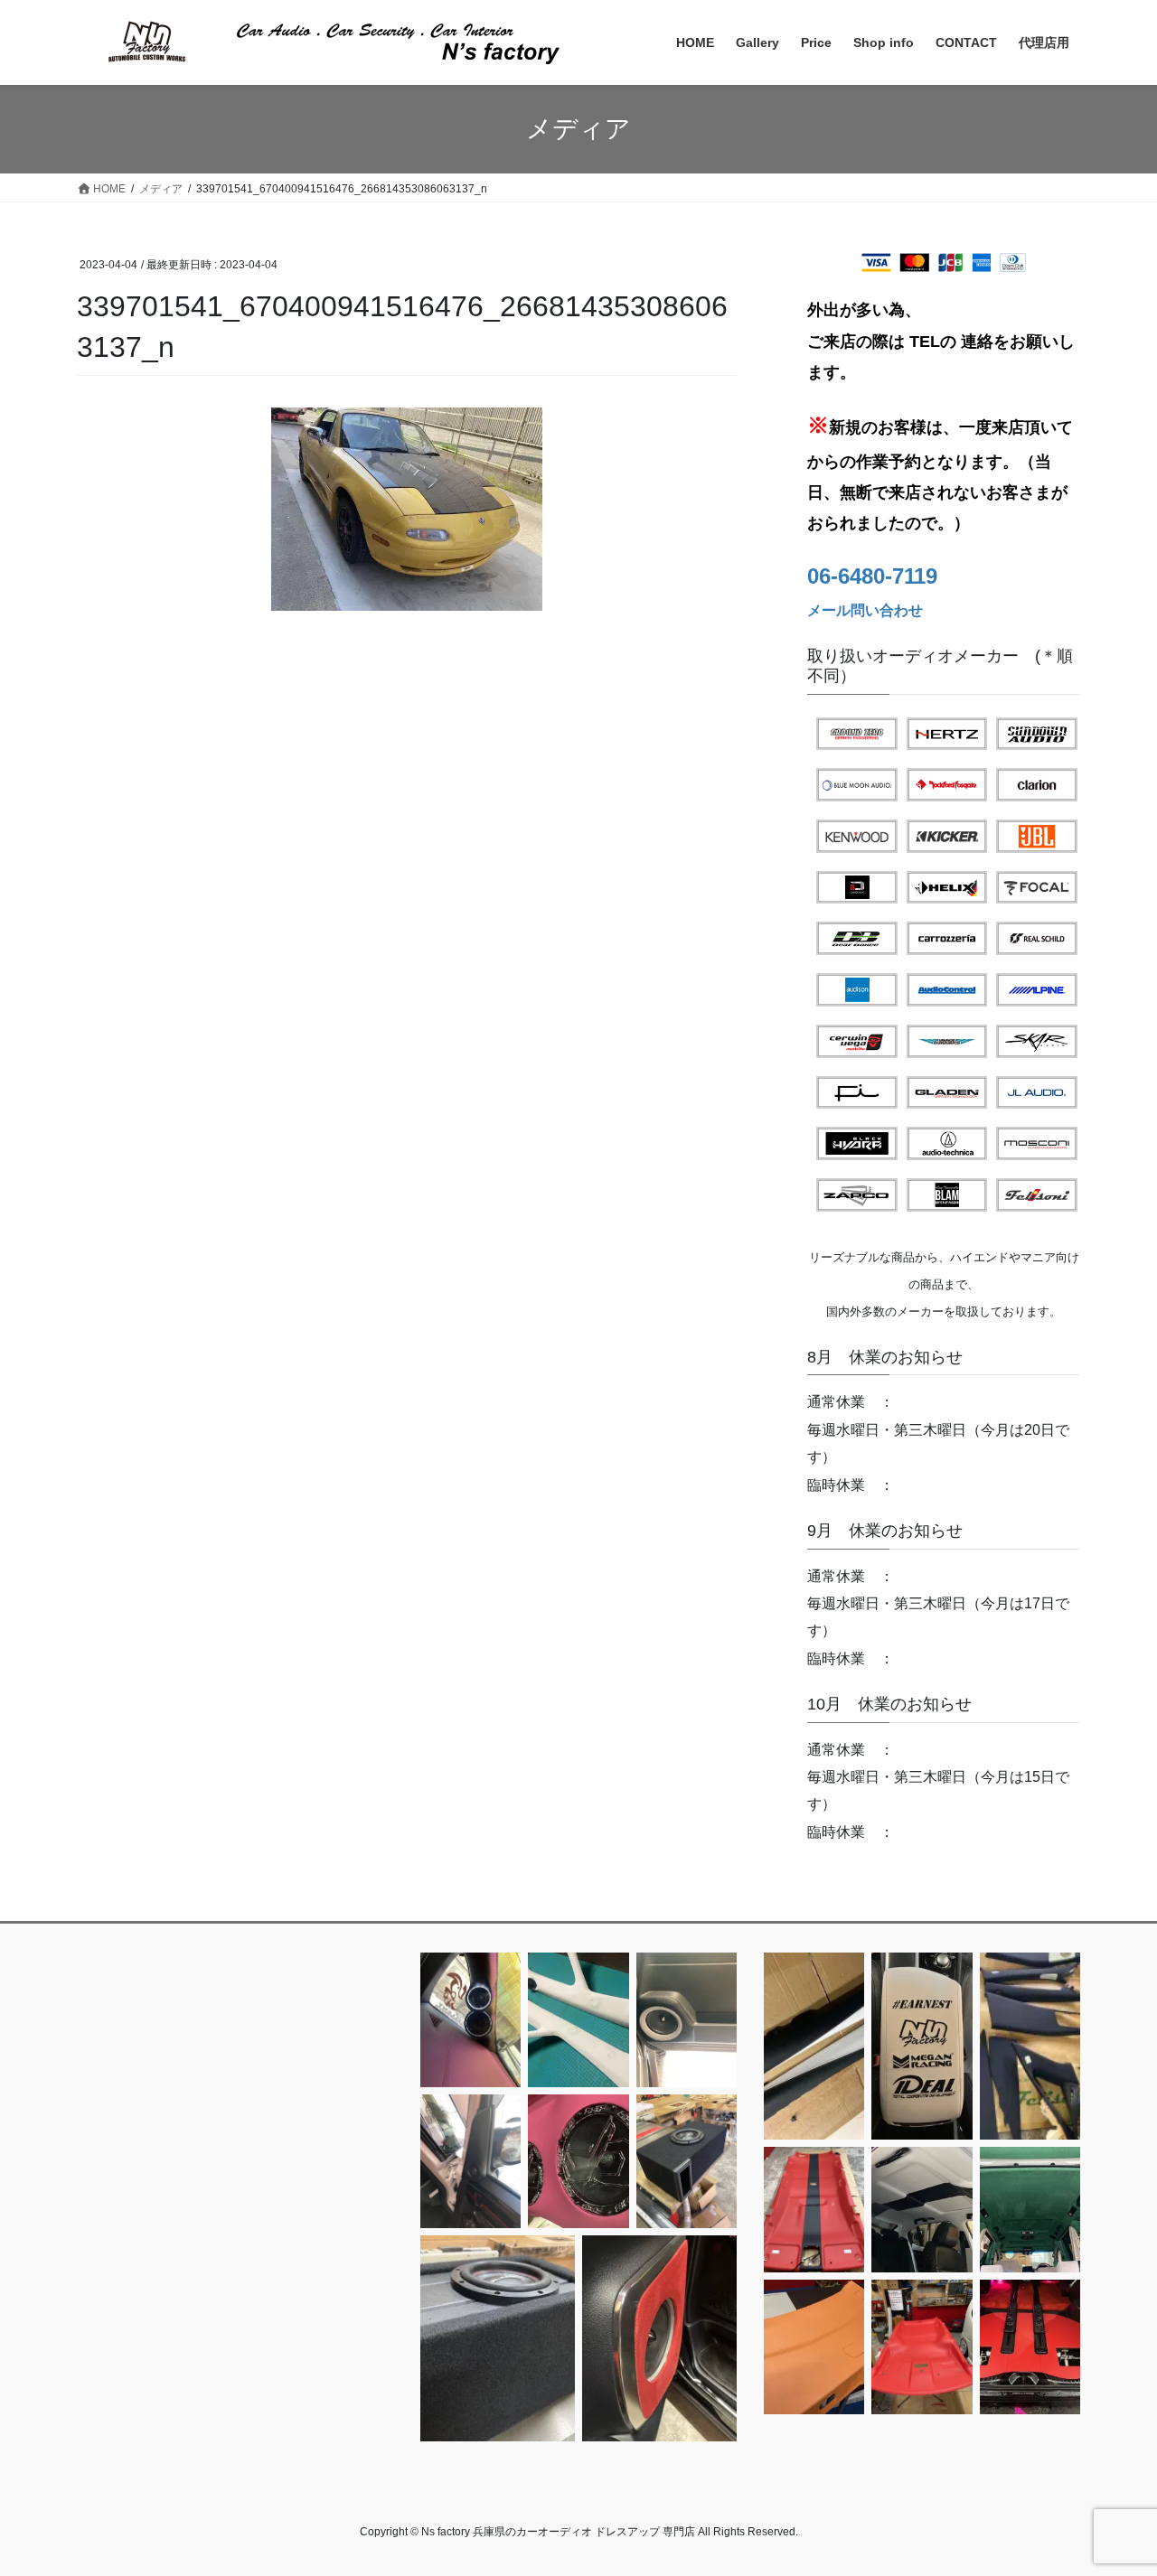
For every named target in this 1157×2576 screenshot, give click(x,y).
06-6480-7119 (872, 576)
